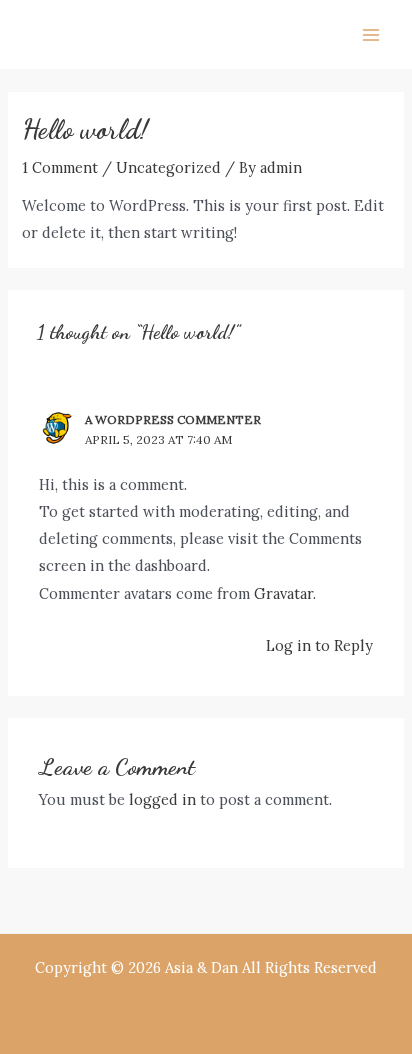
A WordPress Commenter (173, 419)
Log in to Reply (319, 645)
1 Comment (60, 167)
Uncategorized (168, 167)
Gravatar (283, 593)
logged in (162, 799)
